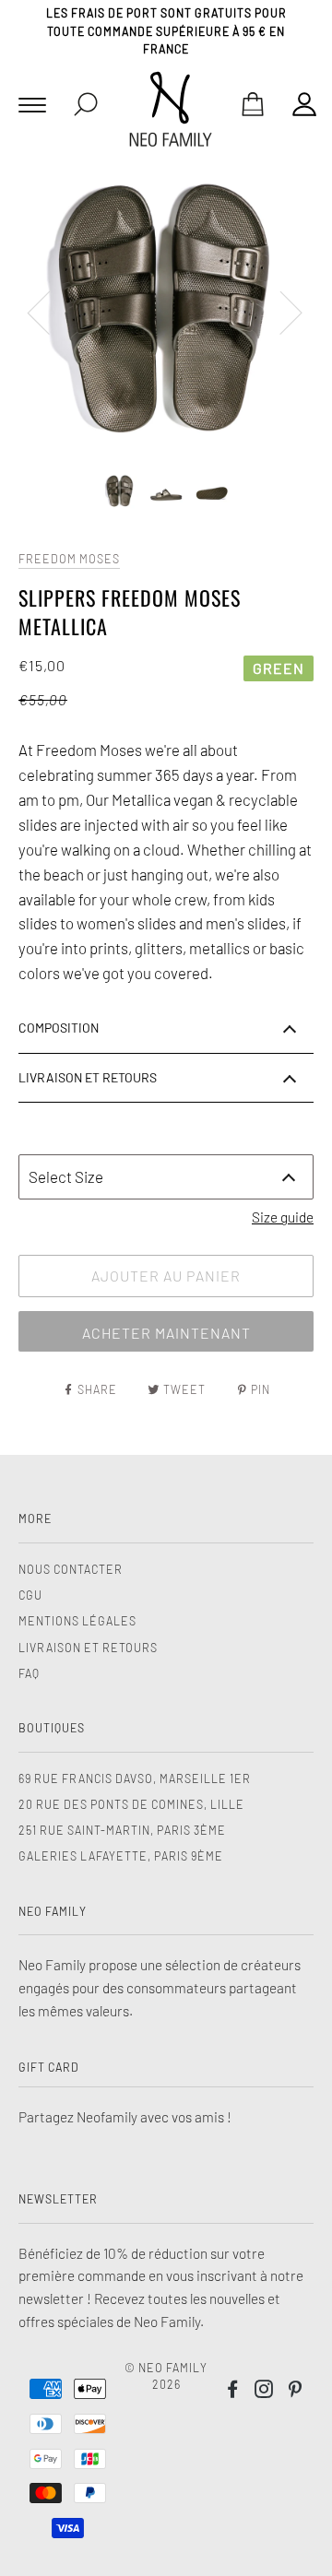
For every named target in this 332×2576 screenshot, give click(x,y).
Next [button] (280, 312)
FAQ (29, 1673)
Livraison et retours (88, 1648)
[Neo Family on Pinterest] (296, 2392)
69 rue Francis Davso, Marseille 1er (135, 1778)
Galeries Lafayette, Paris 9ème (121, 1856)
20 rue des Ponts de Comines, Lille (131, 1804)
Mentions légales (77, 1621)
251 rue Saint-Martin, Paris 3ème (122, 1830)
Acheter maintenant (166, 1333)
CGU (30, 1595)
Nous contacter (71, 1569)
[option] (166, 312)
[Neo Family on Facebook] (233, 2392)
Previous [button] (50, 312)
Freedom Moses (69, 559)
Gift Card (49, 2067)
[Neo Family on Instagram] (264, 2392)
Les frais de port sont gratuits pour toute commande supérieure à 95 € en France (166, 31)
